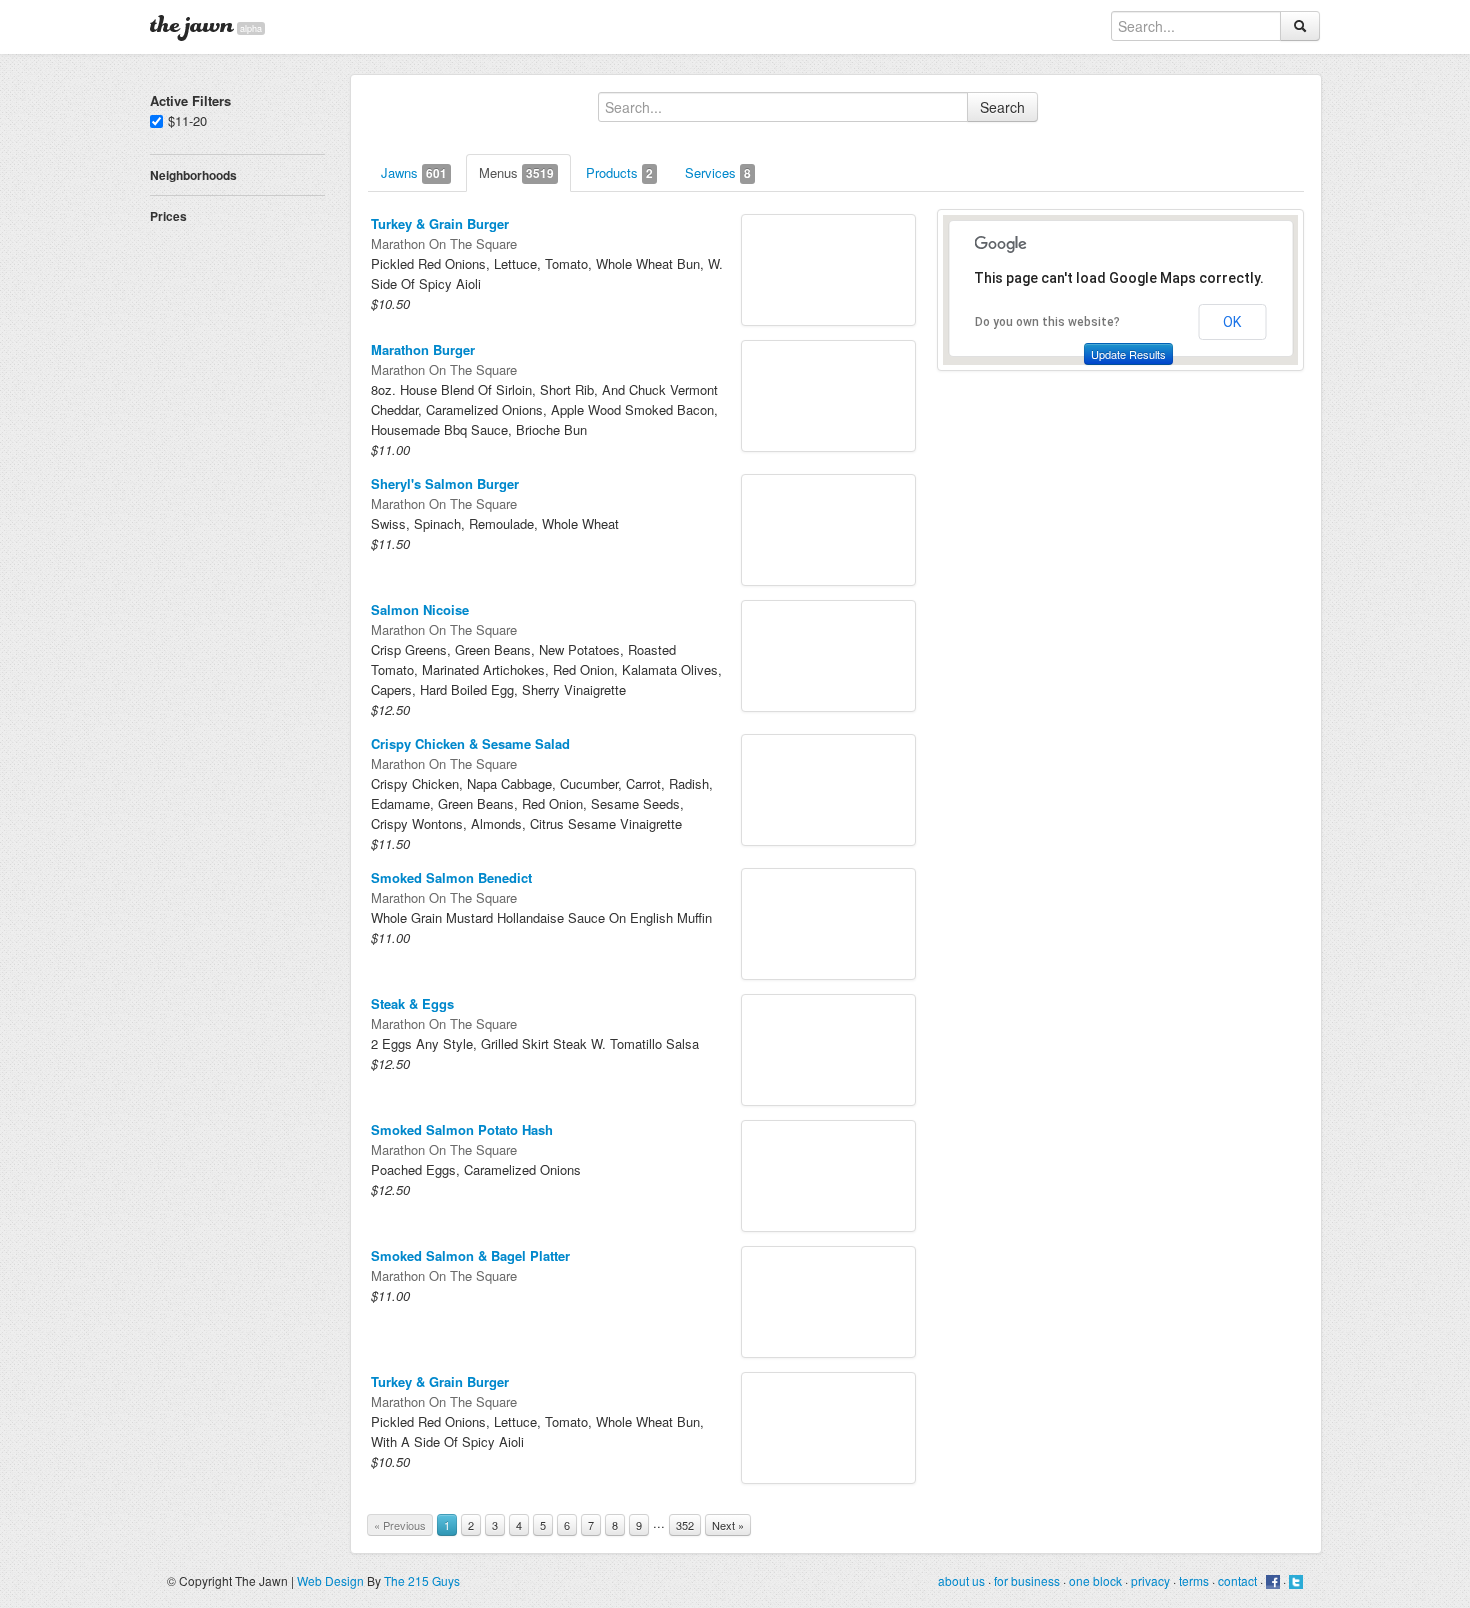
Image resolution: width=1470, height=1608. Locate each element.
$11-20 (187, 120)
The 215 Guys (422, 1580)
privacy (1150, 1580)
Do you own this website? (1047, 322)
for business (1027, 1580)
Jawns (414, 172)
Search (1002, 107)
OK (1232, 322)
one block (1095, 1580)
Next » (728, 1525)
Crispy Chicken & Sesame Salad (470, 743)
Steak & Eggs (412, 1003)
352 (685, 1525)
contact (1237, 1580)
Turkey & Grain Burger (440, 223)
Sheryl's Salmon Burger (445, 483)
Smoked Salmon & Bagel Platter (470, 1255)
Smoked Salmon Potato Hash (462, 1129)
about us (961, 1580)
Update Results (1128, 354)
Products (619, 172)
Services (718, 172)
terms (1194, 1580)
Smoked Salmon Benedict (451, 877)
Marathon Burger (423, 349)
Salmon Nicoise (420, 609)
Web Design (330, 1580)
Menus (516, 172)
